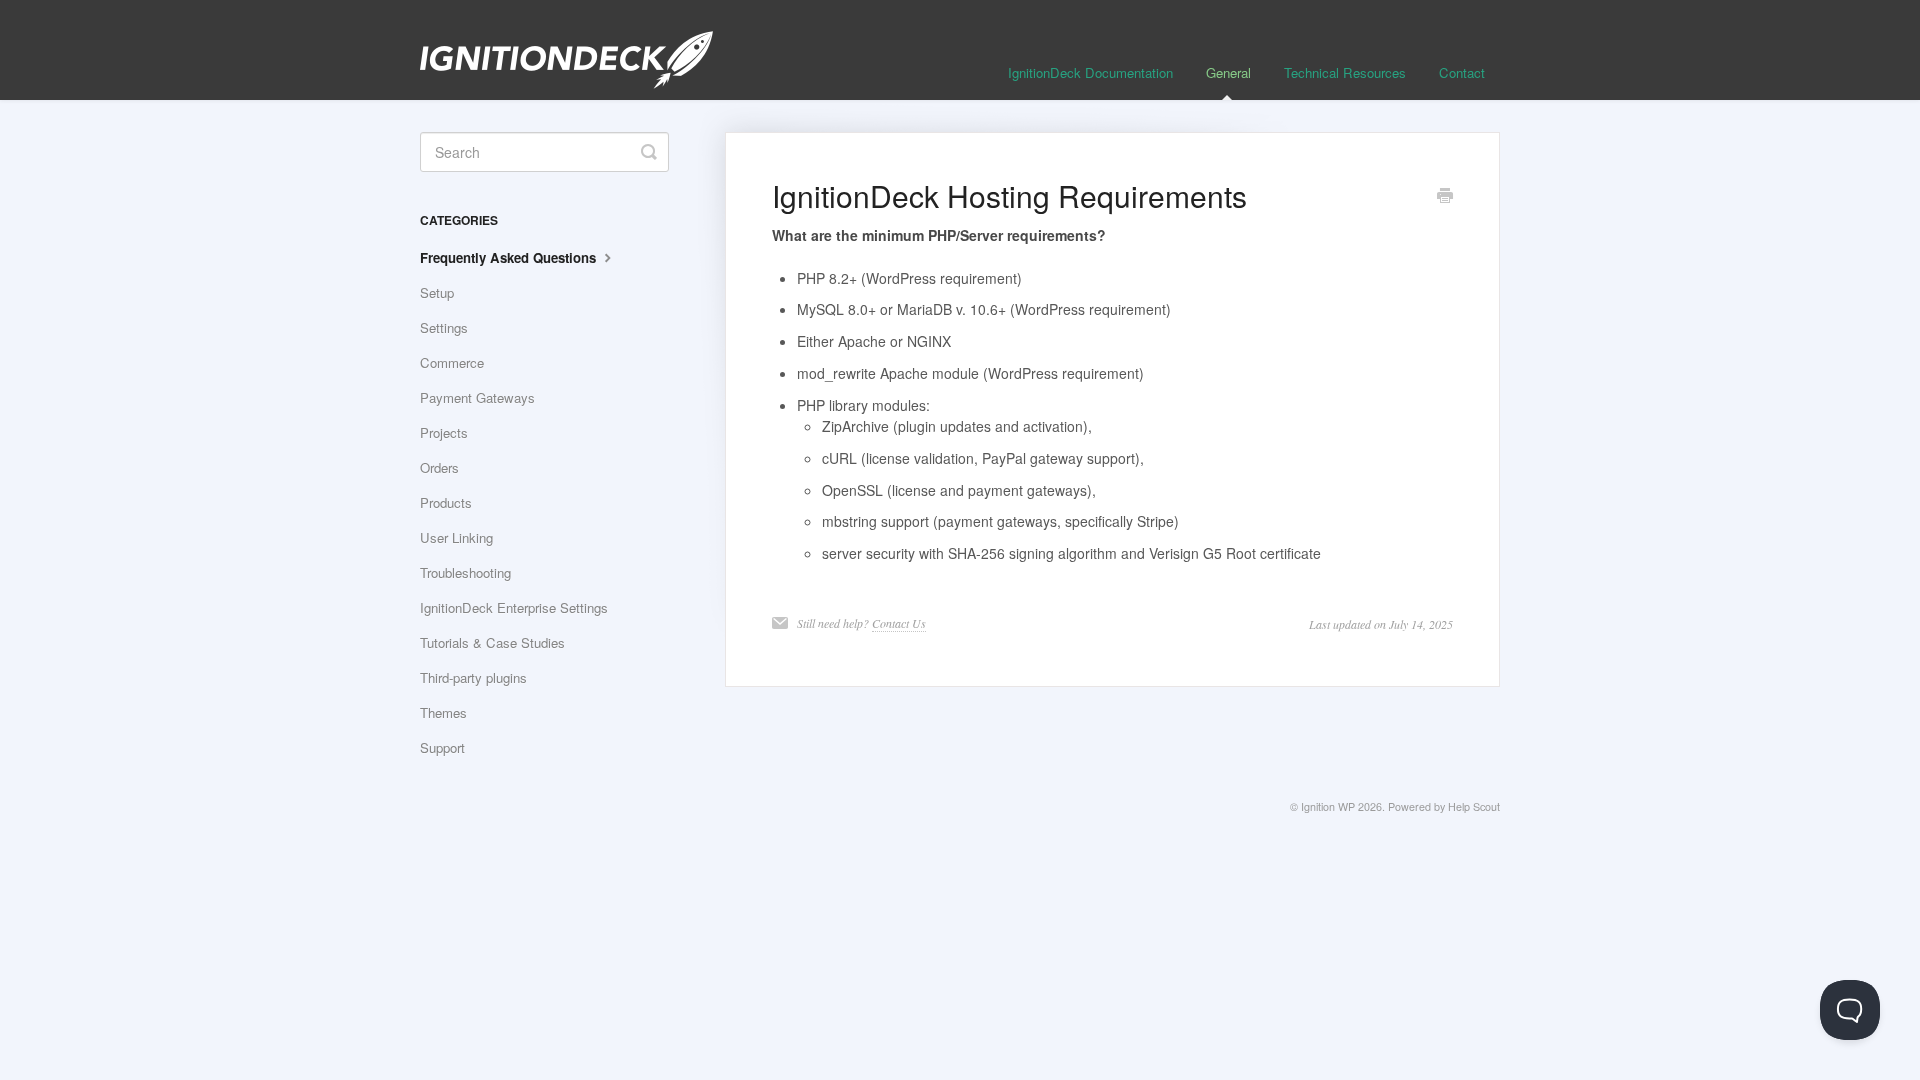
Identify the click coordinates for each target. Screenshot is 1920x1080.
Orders (439, 467)
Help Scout (1474, 806)
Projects (444, 432)
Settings (444, 327)
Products (446, 502)
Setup (437, 292)
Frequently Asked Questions (510, 257)
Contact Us (899, 623)
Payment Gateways (477, 397)
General (1228, 72)
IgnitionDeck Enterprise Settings (514, 607)
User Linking (456, 537)
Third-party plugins (473, 677)
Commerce (452, 362)
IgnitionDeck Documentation (1090, 72)
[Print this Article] (1445, 197)
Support (442, 747)
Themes (443, 712)
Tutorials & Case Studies (492, 642)
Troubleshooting (465, 572)
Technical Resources (1345, 72)
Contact (1462, 72)
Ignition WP (1328, 806)
